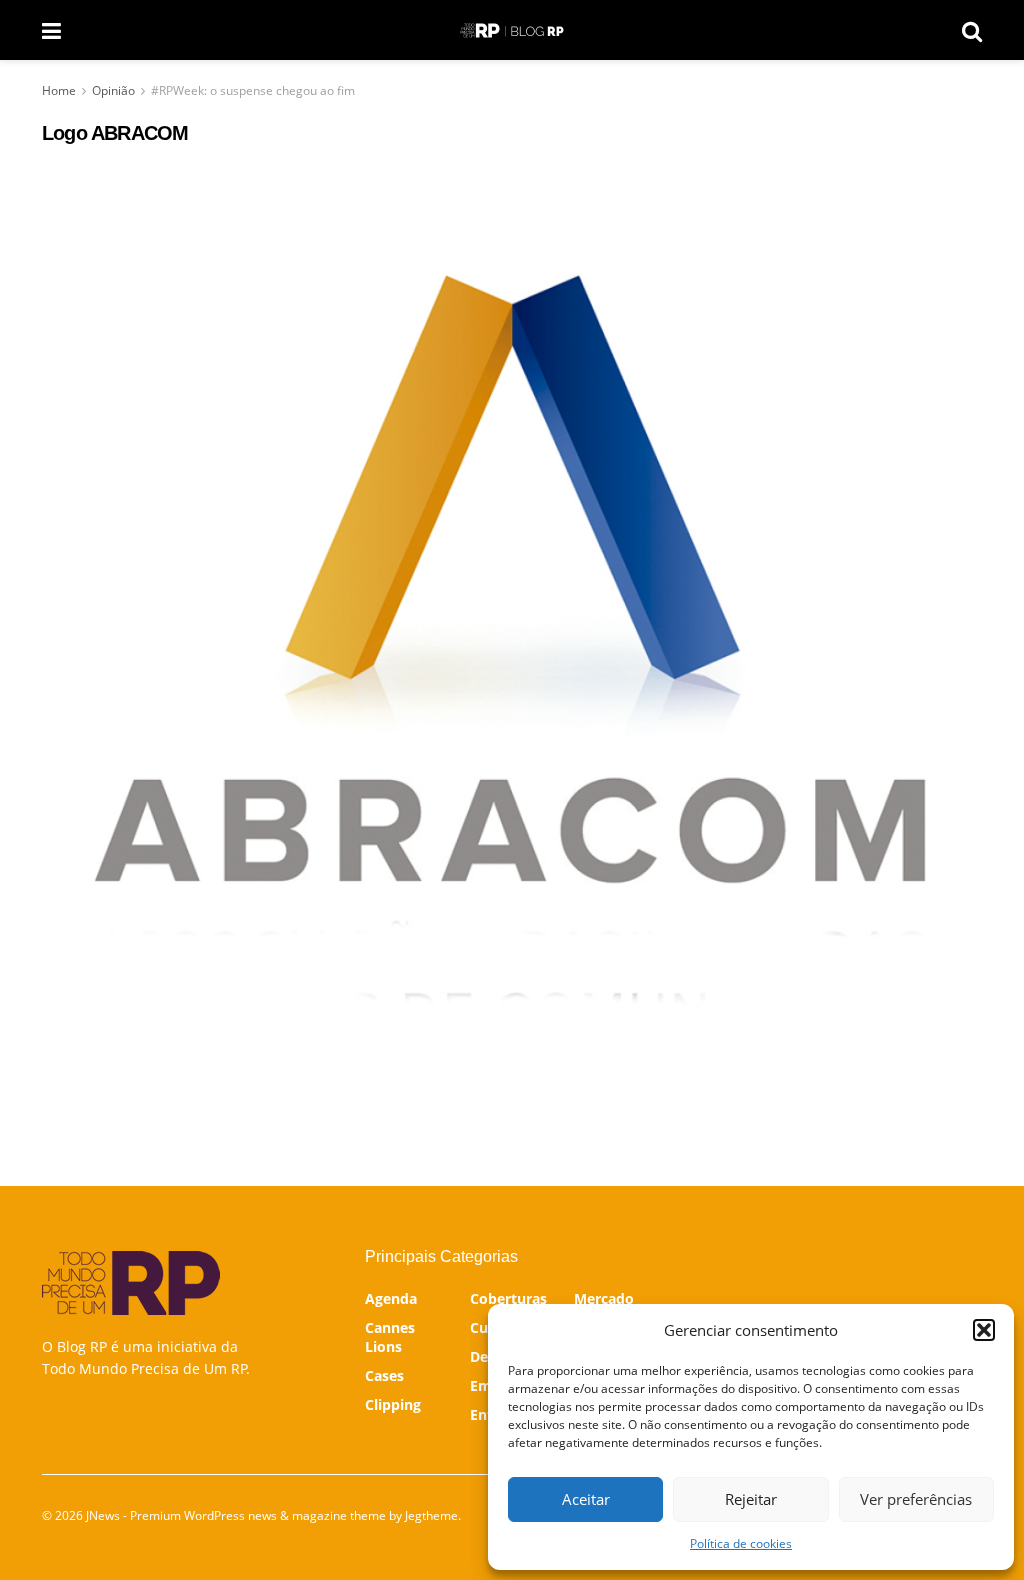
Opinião (113, 90)
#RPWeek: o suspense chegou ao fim (253, 90)
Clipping (393, 1404)
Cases (384, 1375)
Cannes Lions (390, 1337)
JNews (103, 1515)
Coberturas (508, 1298)
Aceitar (586, 1499)
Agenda (391, 1298)
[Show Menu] (51, 30)
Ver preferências (916, 1499)
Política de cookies (741, 1543)
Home (59, 90)
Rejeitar (751, 1499)
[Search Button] (972, 30)
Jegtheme (431, 1515)
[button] (984, 1330)
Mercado (604, 1298)
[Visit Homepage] (512, 30)
